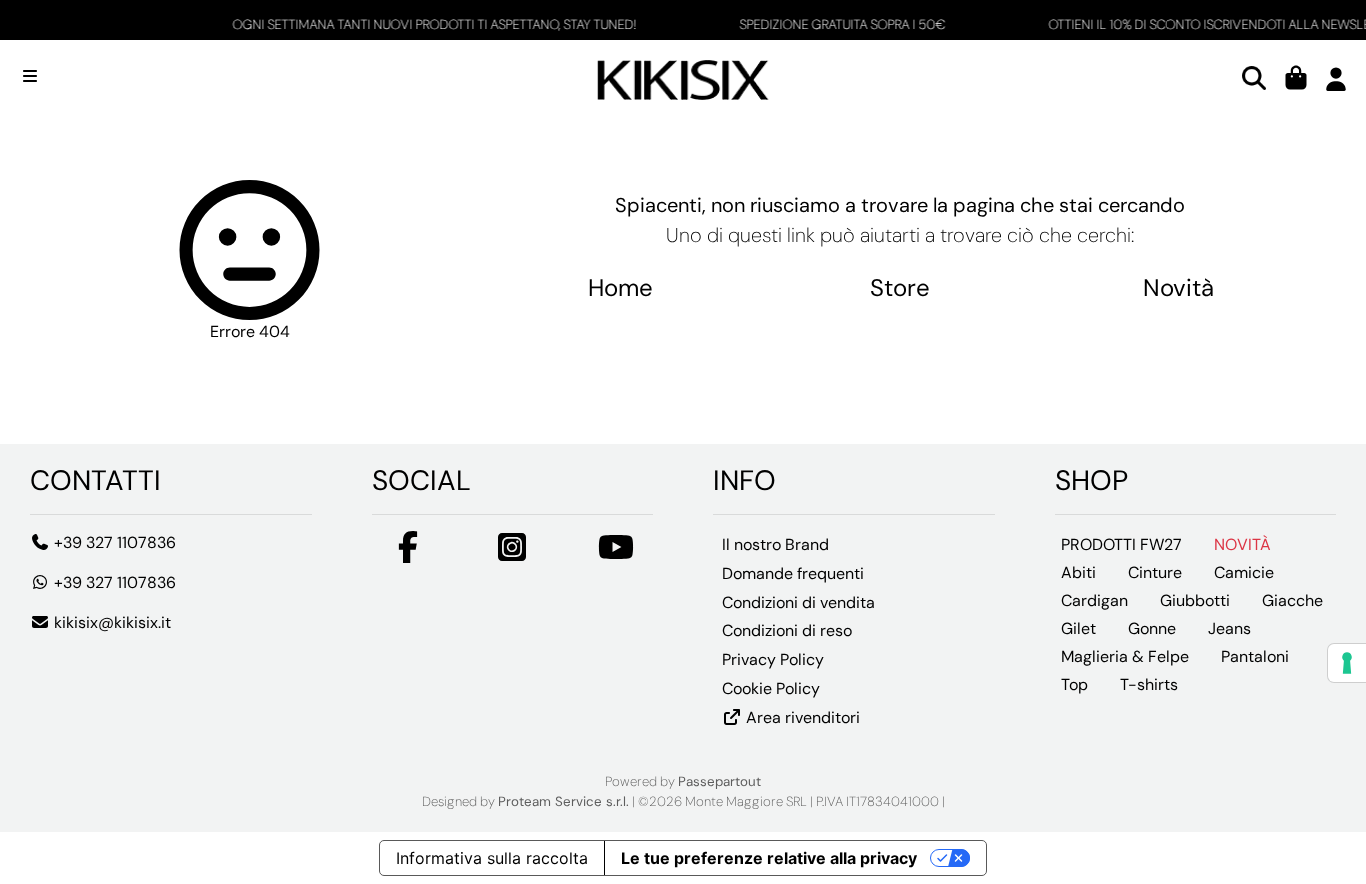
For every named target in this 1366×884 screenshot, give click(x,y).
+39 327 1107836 (113, 542)
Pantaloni (1255, 656)
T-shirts (1149, 684)
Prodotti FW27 (1121, 544)
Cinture (1155, 572)
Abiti (1078, 572)
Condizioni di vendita (798, 602)
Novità (1178, 287)
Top (1074, 684)
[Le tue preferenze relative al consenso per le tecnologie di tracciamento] (1347, 663)
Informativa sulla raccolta (492, 858)
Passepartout (719, 781)
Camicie (1244, 572)
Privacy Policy (773, 659)
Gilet (1078, 628)
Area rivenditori (801, 717)
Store (900, 287)
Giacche (1292, 600)
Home (620, 287)
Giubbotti (1195, 600)
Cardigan (1094, 600)
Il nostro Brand (775, 544)
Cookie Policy (771, 688)
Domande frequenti (793, 573)
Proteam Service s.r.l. (563, 801)
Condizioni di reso (787, 630)
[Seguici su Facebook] (408, 553)
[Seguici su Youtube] (616, 553)
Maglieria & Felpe (1125, 656)
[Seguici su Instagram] (512, 553)
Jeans (1229, 628)
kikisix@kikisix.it (110, 622)
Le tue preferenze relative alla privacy (769, 858)
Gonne (1152, 628)
